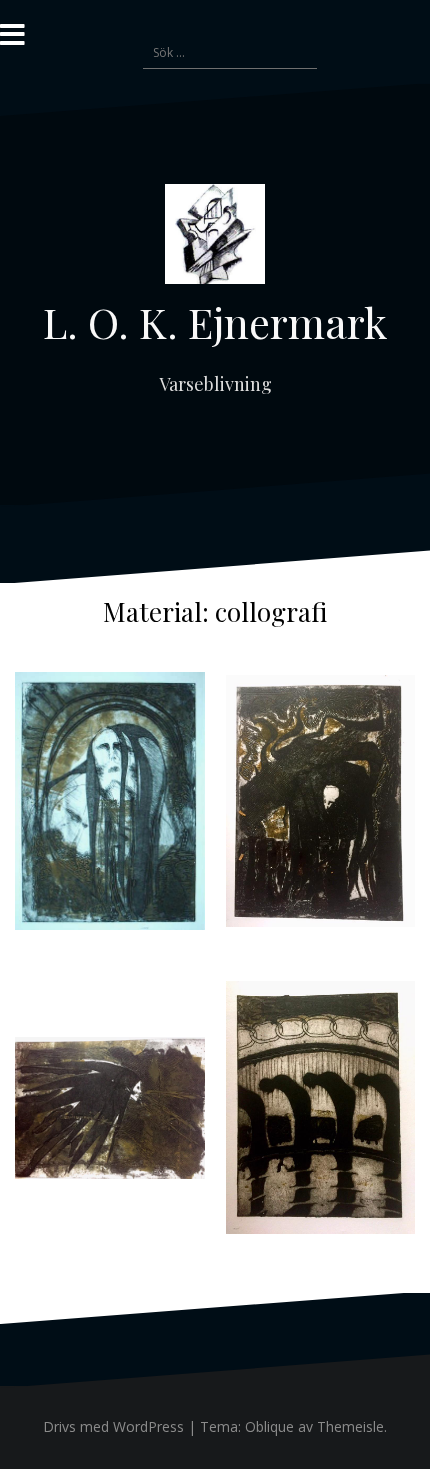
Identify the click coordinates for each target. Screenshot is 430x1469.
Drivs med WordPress (113, 1426)
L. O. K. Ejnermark (215, 322)
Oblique (269, 1426)
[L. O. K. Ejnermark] (215, 239)
